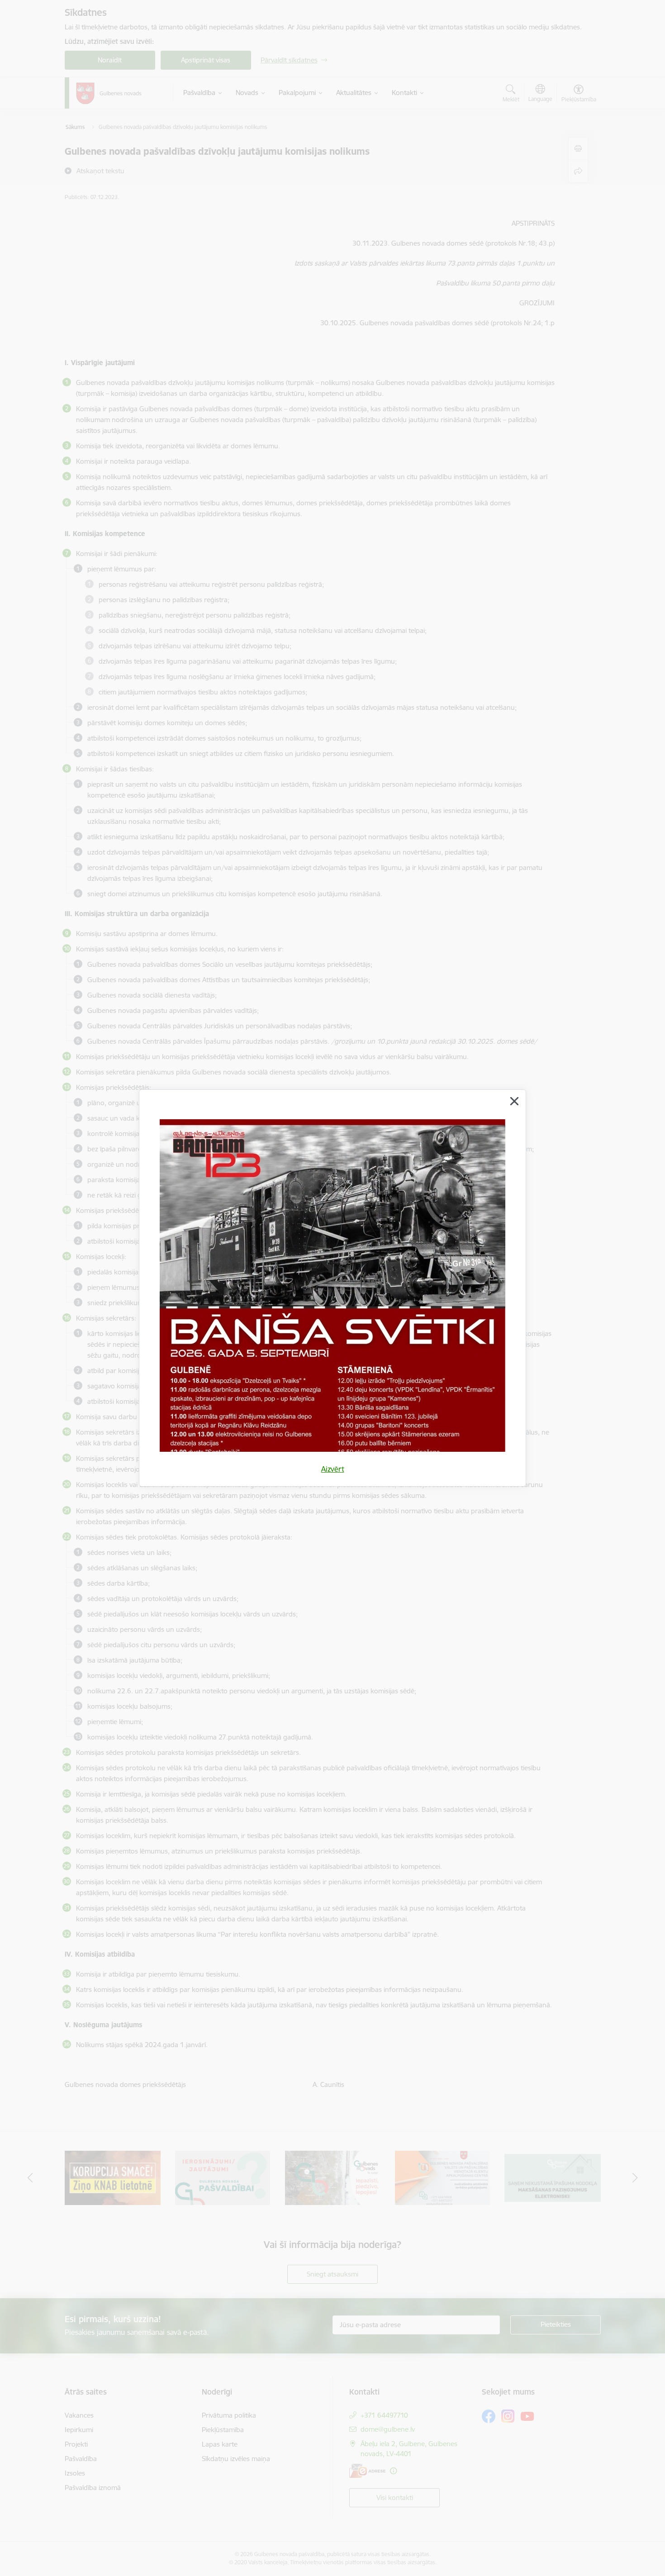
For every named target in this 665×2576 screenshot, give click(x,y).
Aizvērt (333, 1469)
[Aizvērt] (514, 1101)
